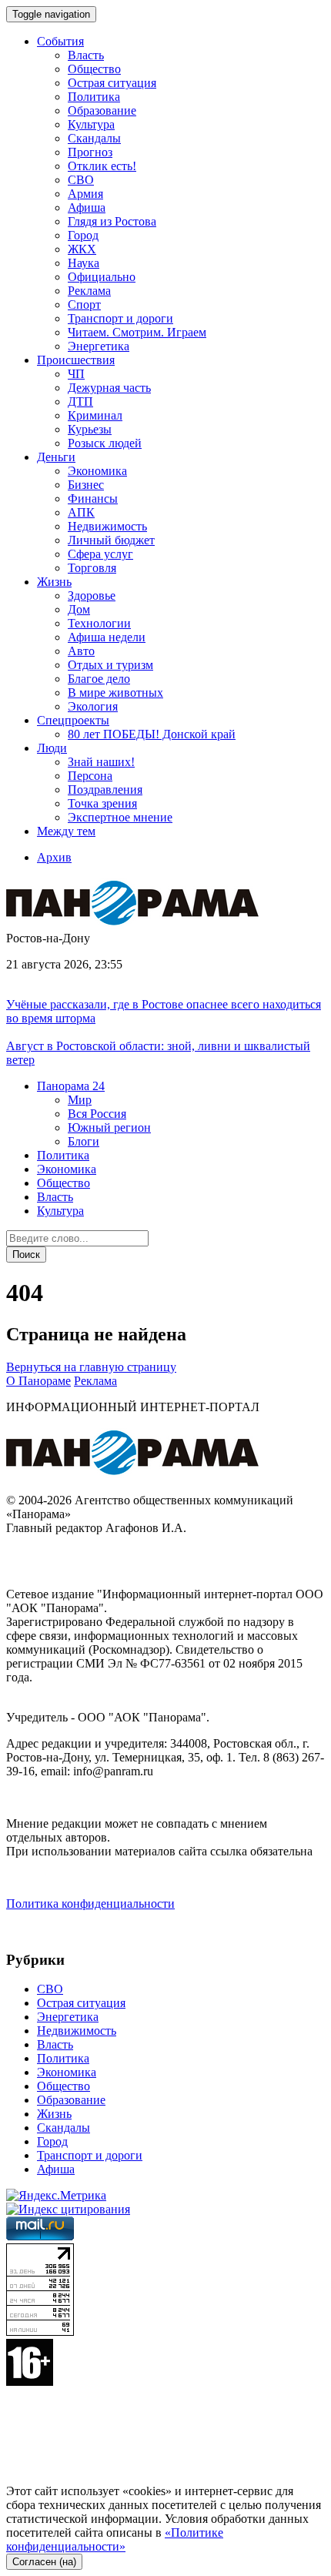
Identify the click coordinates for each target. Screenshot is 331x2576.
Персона (90, 776)
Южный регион (109, 1127)
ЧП (76, 374)
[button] (71, 1086)
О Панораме (38, 1381)
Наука (84, 263)
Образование (102, 110)
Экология (93, 706)
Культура (91, 124)
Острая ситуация (112, 83)
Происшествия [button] (76, 360)
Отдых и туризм (110, 665)
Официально (102, 277)
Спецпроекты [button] (73, 720)
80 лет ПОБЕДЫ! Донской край (152, 734)
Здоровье (92, 595)
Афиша (87, 207)
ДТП (80, 401)
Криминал (95, 415)
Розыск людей (105, 443)
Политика (94, 97)
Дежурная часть (109, 388)
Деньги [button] (56, 457)
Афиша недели (107, 637)
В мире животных (115, 693)
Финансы (93, 498)
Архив (54, 857)
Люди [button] (52, 748)
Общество (94, 69)
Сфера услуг (100, 554)
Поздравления (105, 790)
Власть (86, 55)
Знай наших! (101, 762)
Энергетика (99, 346)
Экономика (97, 471)
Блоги (84, 1141)
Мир (80, 1100)
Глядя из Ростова (112, 221)
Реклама (89, 291)
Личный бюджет (111, 540)
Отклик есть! (102, 166)
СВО (81, 180)
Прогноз (90, 152)
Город (83, 235)
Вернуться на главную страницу (91, 1367)
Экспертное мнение (120, 817)
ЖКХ (82, 249)
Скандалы (94, 138)
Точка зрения (102, 803)
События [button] (60, 41)
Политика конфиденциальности (90, 1904)
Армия (85, 194)
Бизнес (86, 485)
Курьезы (90, 429)
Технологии (99, 623)
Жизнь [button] (54, 582)
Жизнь (54, 2114)
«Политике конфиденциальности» (115, 2539)
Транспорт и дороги (120, 318)
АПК (81, 512)
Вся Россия (97, 1114)
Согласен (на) (44, 2562)
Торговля (92, 568)
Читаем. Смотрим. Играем (137, 332)
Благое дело (99, 679)
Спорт (84, 304)
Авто (81, 651)
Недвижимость (107, 526)
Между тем (66, 831)
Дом (79, 609)
